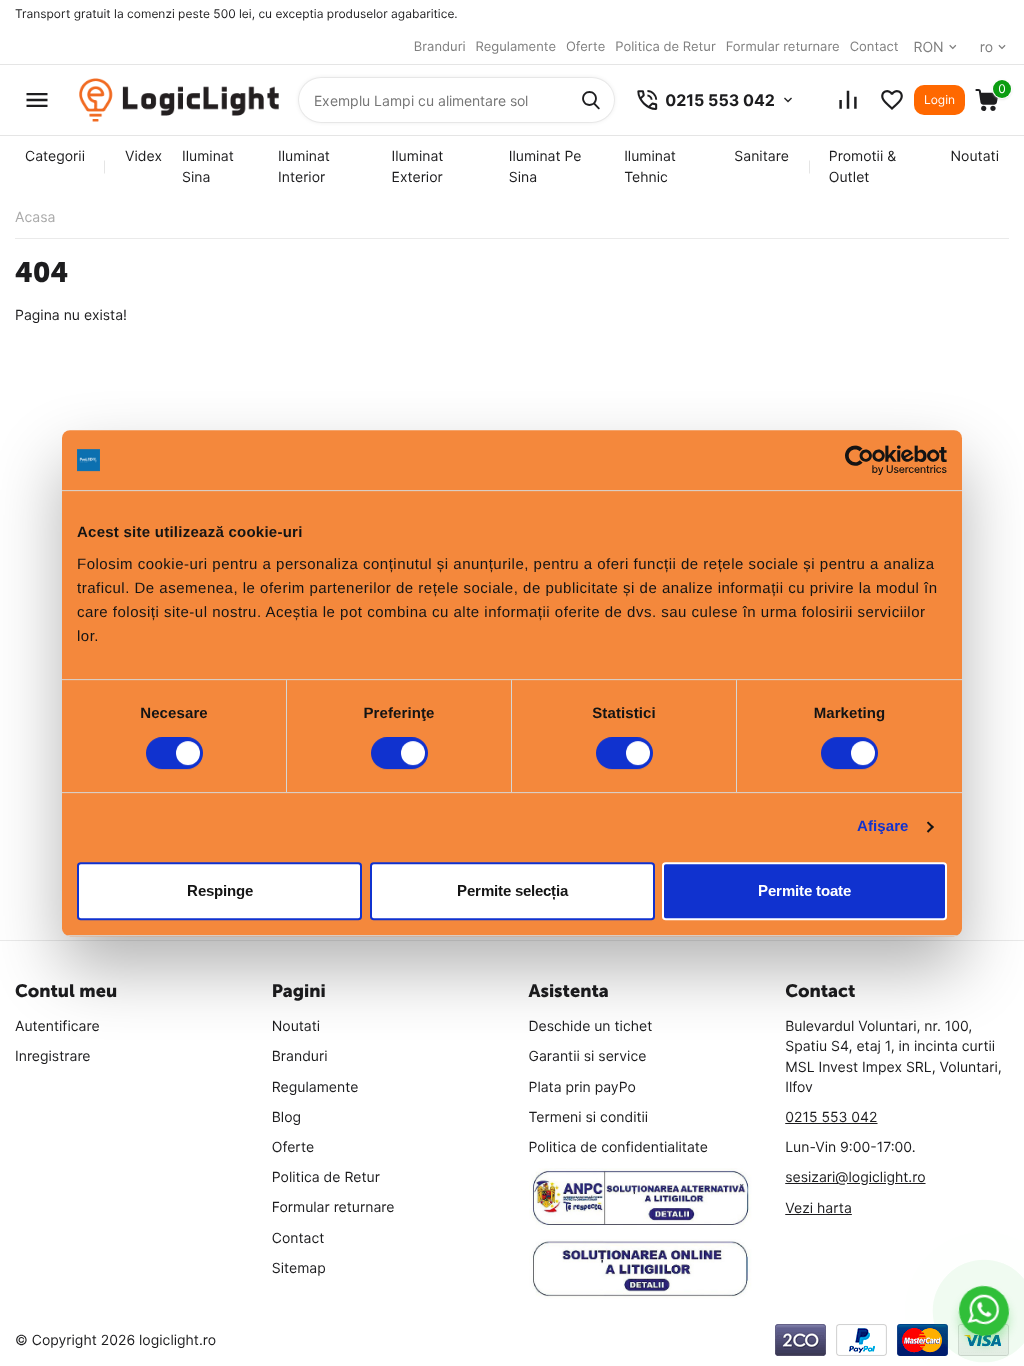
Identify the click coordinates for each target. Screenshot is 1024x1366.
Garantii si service (588, 1056)
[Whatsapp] (984, 1311)
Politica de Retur (665, 47)
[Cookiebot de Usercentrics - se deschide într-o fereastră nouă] (859, 460)
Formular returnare (783, 47)
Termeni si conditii (589, 1117)
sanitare (761, 156)
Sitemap (299, 1268)
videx (143, 156)
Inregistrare (53, 1056)
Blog (286, 1117)
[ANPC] (641, 1198)
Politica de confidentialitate (619, 1147)
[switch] (399, 753)
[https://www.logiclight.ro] (179, 100)
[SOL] (641, 1269)
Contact (874, 47)
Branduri (440, 47)
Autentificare (57, 1026)
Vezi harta (818, 1208)
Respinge (220, 890)
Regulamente (516, 47)
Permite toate (804, 890)
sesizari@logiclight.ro (855, 1177)
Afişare (883, 826)
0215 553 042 (831, 1117)
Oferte (585, 47)
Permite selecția (512, 890)
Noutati (975, 156)
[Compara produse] (848, 100)
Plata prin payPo (582, 1087)
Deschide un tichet (591, 1026)
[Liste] (892, 100)
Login (939, 99)
